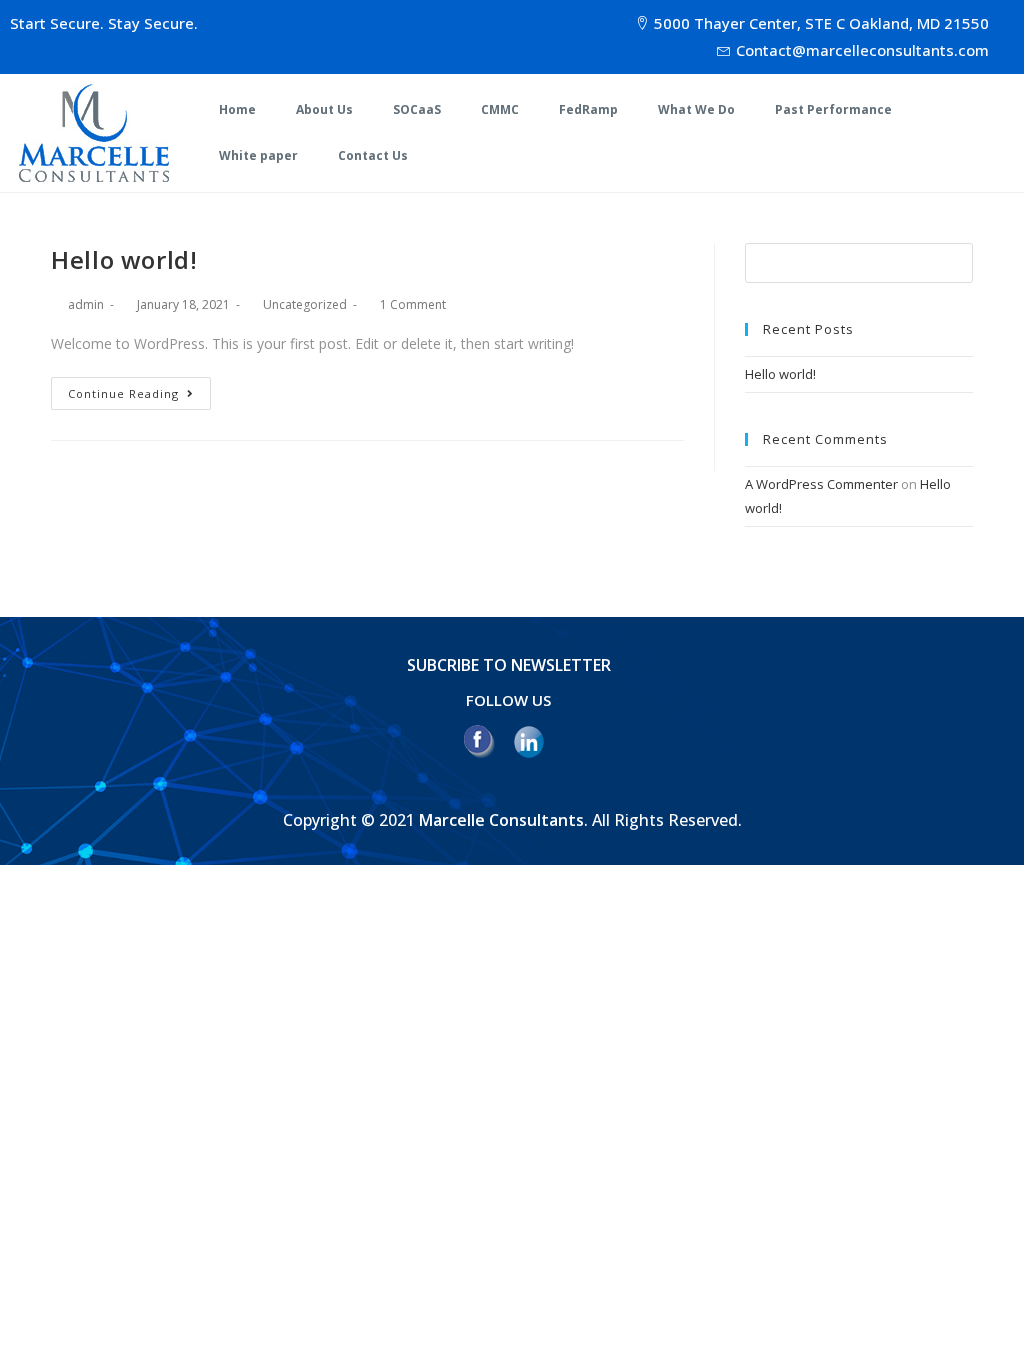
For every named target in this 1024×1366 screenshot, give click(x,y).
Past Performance (833, 109)
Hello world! (124, 259)
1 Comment (413, 304)
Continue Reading (123, 393)
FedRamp (588, 109)
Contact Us (373, 155)
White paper (258, 155)
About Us (324, 109)
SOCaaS (417, 109)
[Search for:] (859, 261)
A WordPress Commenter (821, 484)
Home (237, 109)
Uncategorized (305, 304)
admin (86, 304)
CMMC (500, 109)
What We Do (696, 109)
